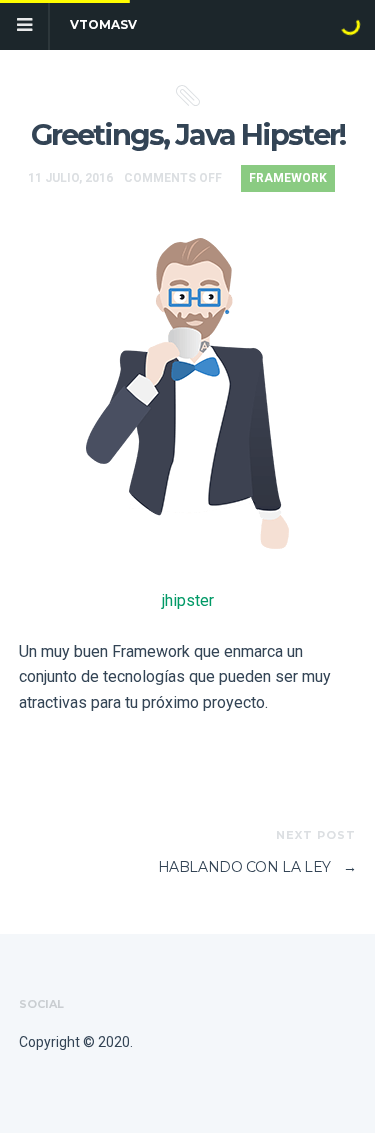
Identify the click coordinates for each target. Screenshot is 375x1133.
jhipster (188, 600)
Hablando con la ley (257, 867)
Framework (288, 178)
